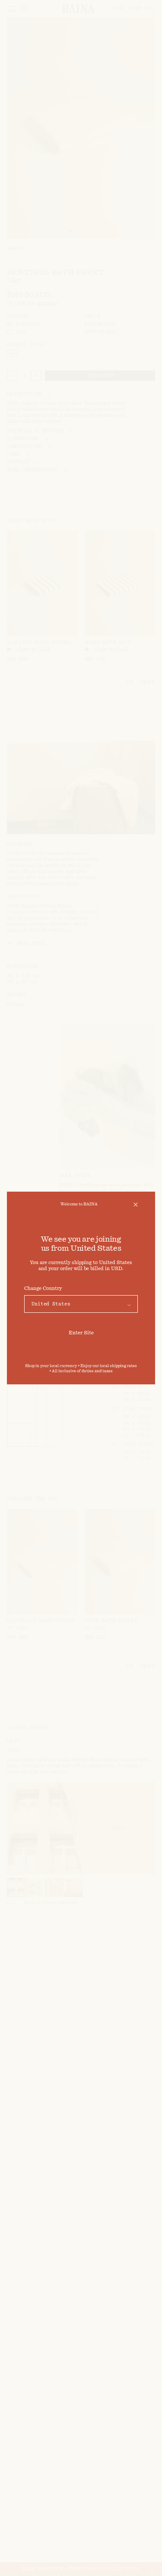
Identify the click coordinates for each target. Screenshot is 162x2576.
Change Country (43, 1288)
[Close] (136, 1205)
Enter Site (81, 1333)
